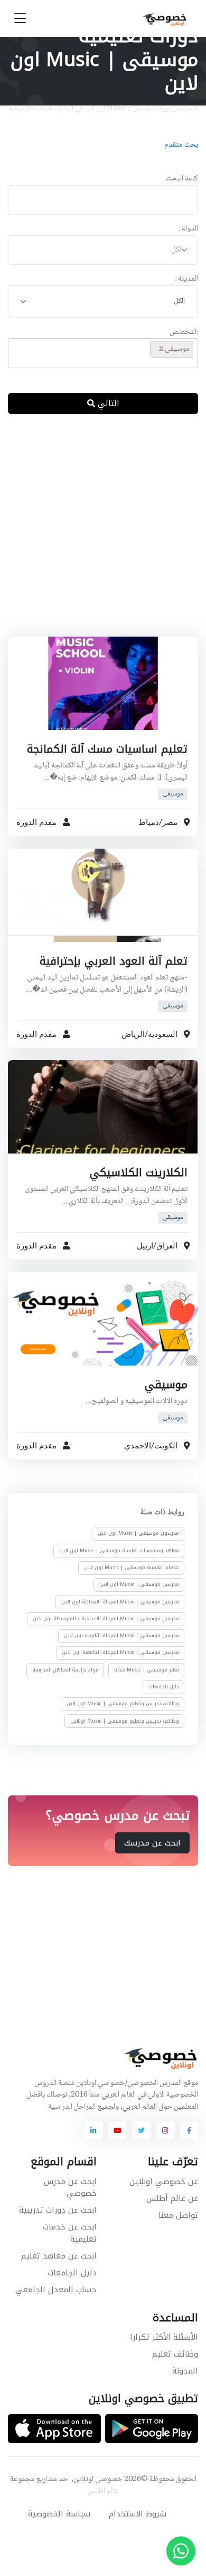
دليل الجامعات (164, 1687)
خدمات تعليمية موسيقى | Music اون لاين (132, 1568)
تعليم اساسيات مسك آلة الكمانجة (107, 749)
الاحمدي (138, 1446)
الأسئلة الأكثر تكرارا (164, 2337)
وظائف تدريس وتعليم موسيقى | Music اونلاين (125, 1721)
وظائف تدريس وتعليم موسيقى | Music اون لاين (123, 1704)
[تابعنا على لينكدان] (93, 2130)
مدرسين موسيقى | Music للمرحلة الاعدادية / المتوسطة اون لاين (106, 1619)
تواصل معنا (178, 2215)
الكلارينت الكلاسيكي (139, 1173)
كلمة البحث (182, 179)
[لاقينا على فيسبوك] (189, 2130)
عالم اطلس (103, 2492)
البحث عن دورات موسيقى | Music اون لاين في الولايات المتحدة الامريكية (104, 109)
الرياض (133, 1034)
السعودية (163, 1034)
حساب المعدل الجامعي (56, 2290)
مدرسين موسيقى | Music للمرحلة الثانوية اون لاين (121, 1636)
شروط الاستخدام (138, 2514)
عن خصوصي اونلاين (164, 2181)
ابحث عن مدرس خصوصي (70, 2188)
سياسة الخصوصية (59, 2514)
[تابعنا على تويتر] (141, 2130)
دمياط (149, 822)
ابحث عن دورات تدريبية (58, 2210)
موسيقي (166, 1385)
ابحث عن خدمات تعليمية (70, 2233)
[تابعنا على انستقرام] (165, 2130)
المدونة (185, 2371)
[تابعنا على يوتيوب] (117, 2130)
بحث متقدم (181, 145)
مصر (170, 822)
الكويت (166, 1446)
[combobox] (103, 250)
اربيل (145, 1246)
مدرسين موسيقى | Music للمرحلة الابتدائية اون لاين (120, 1602)
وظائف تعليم (175, 2354)
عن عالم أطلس (172, 2198)
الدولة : (188, 229)
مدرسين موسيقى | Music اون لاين (139, 1585)
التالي (107, 403)
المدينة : (186, 279)
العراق (167, 1246)
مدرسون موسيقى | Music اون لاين (138, 1534)
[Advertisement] (103, 534)
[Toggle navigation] (20, 19)
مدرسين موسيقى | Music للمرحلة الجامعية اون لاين (120, 1653)
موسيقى (173, 794)
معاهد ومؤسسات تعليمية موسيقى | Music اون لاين (119, 1551)
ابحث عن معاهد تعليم (59, 2256)
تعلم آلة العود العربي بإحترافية (114, 961)
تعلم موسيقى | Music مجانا (147, 1670)
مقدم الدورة (36, 822)
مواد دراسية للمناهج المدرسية (65, 1670)
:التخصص (184, 333)
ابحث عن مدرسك (152, 1843)
